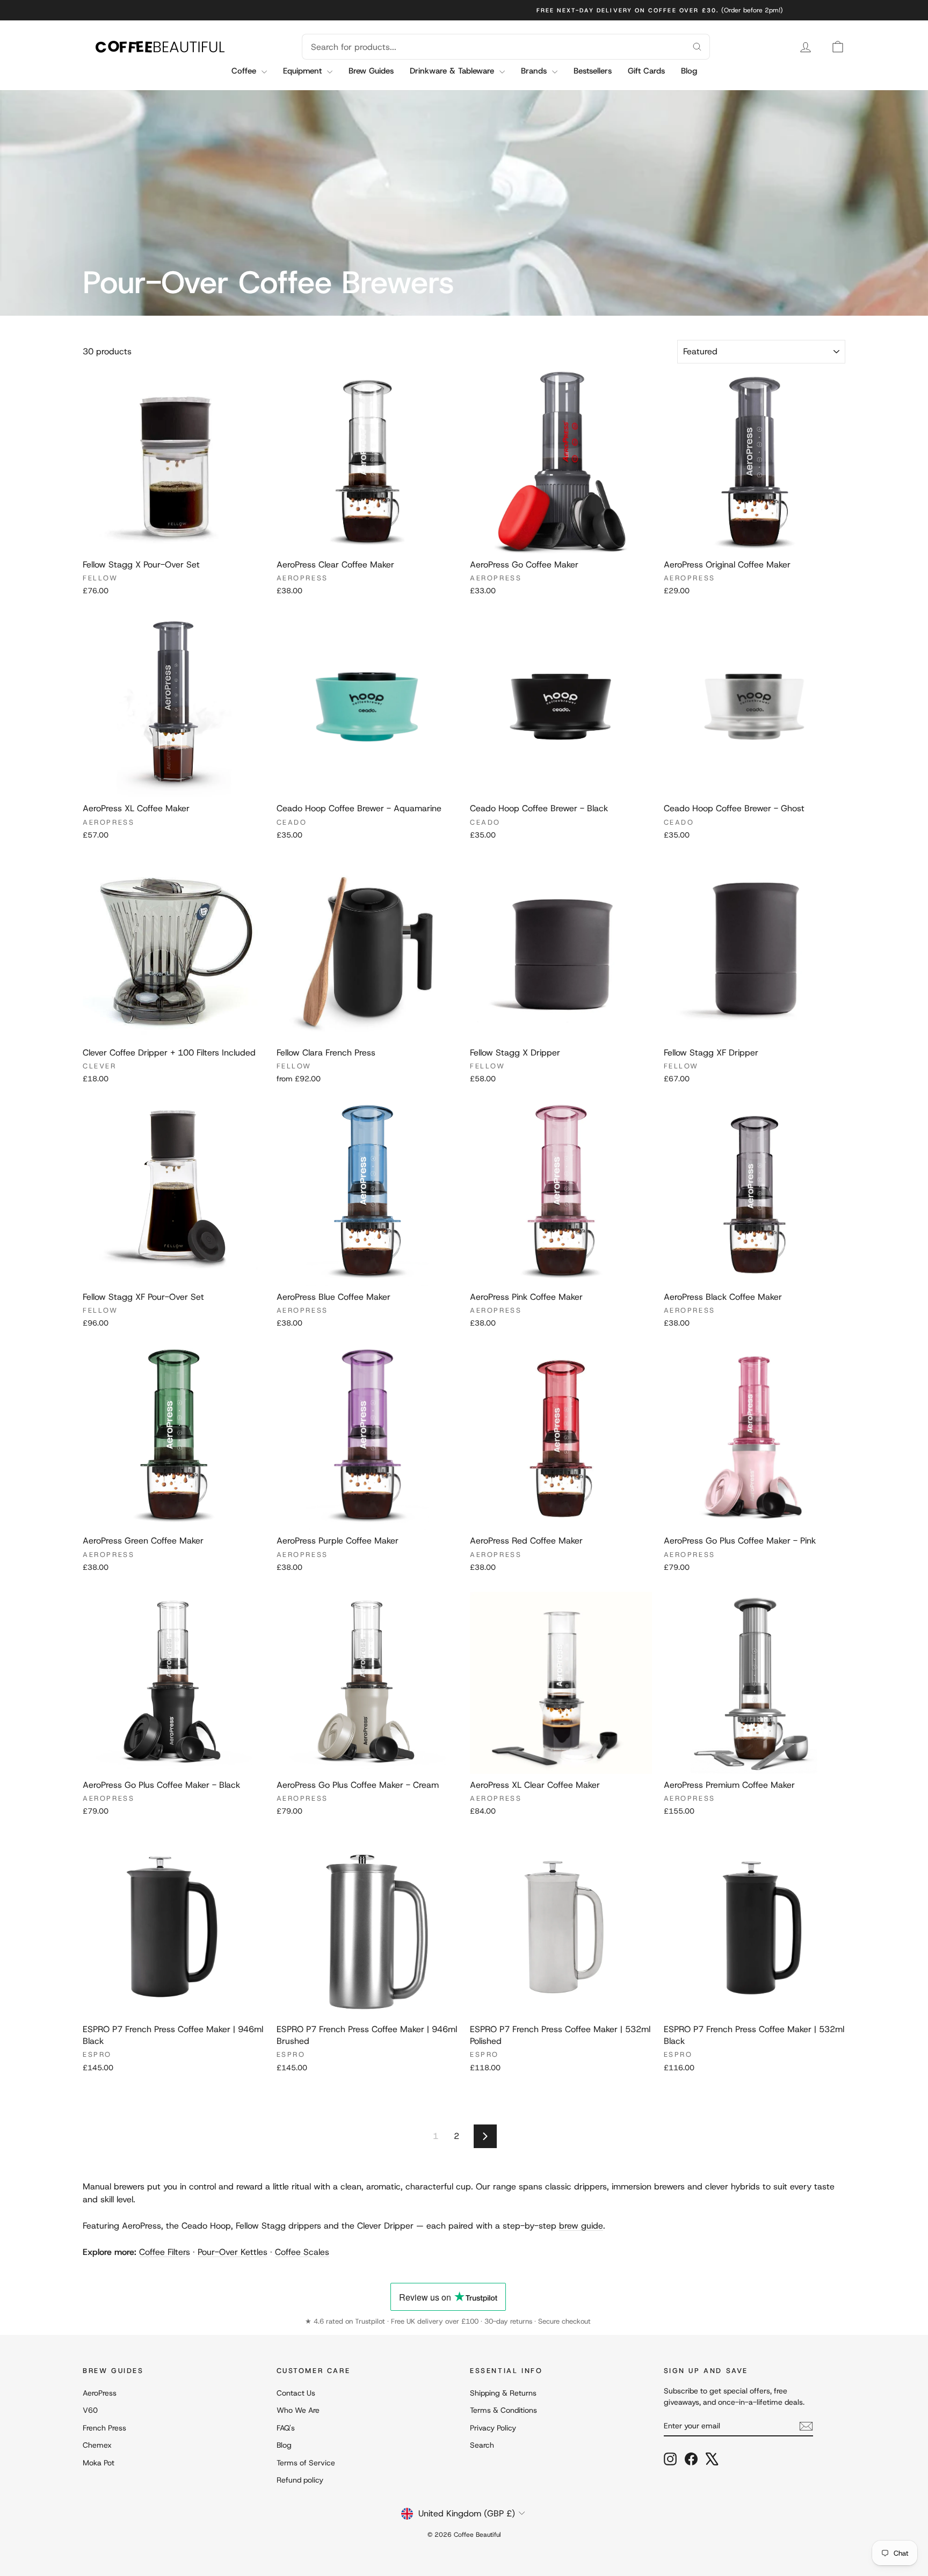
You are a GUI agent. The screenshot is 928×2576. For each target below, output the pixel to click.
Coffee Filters (165, 2252)
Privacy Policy (493, 2428)
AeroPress (100, 2393)
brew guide (581, 2226)
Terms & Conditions (503, 2410)
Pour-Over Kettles (233, 2252)
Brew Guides (371, 71)
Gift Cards (646, 71)
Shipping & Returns (503, 2393)
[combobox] (493, 47)
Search (482, 2445)
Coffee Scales (302, 2252)
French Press (104, 2428)
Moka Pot (99, 2463)
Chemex (97, 2445)
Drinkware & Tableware (453, 71)
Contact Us (296, 2393)
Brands (535, 71)
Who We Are (298, 2410)
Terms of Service (306, 2463)
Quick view (173, 542)
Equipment (304, 71)
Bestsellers (593, 71)
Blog (689, 71)
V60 (90, 2410)
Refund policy (300, 2480)
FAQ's (286, 2428)
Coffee (245, 71)
